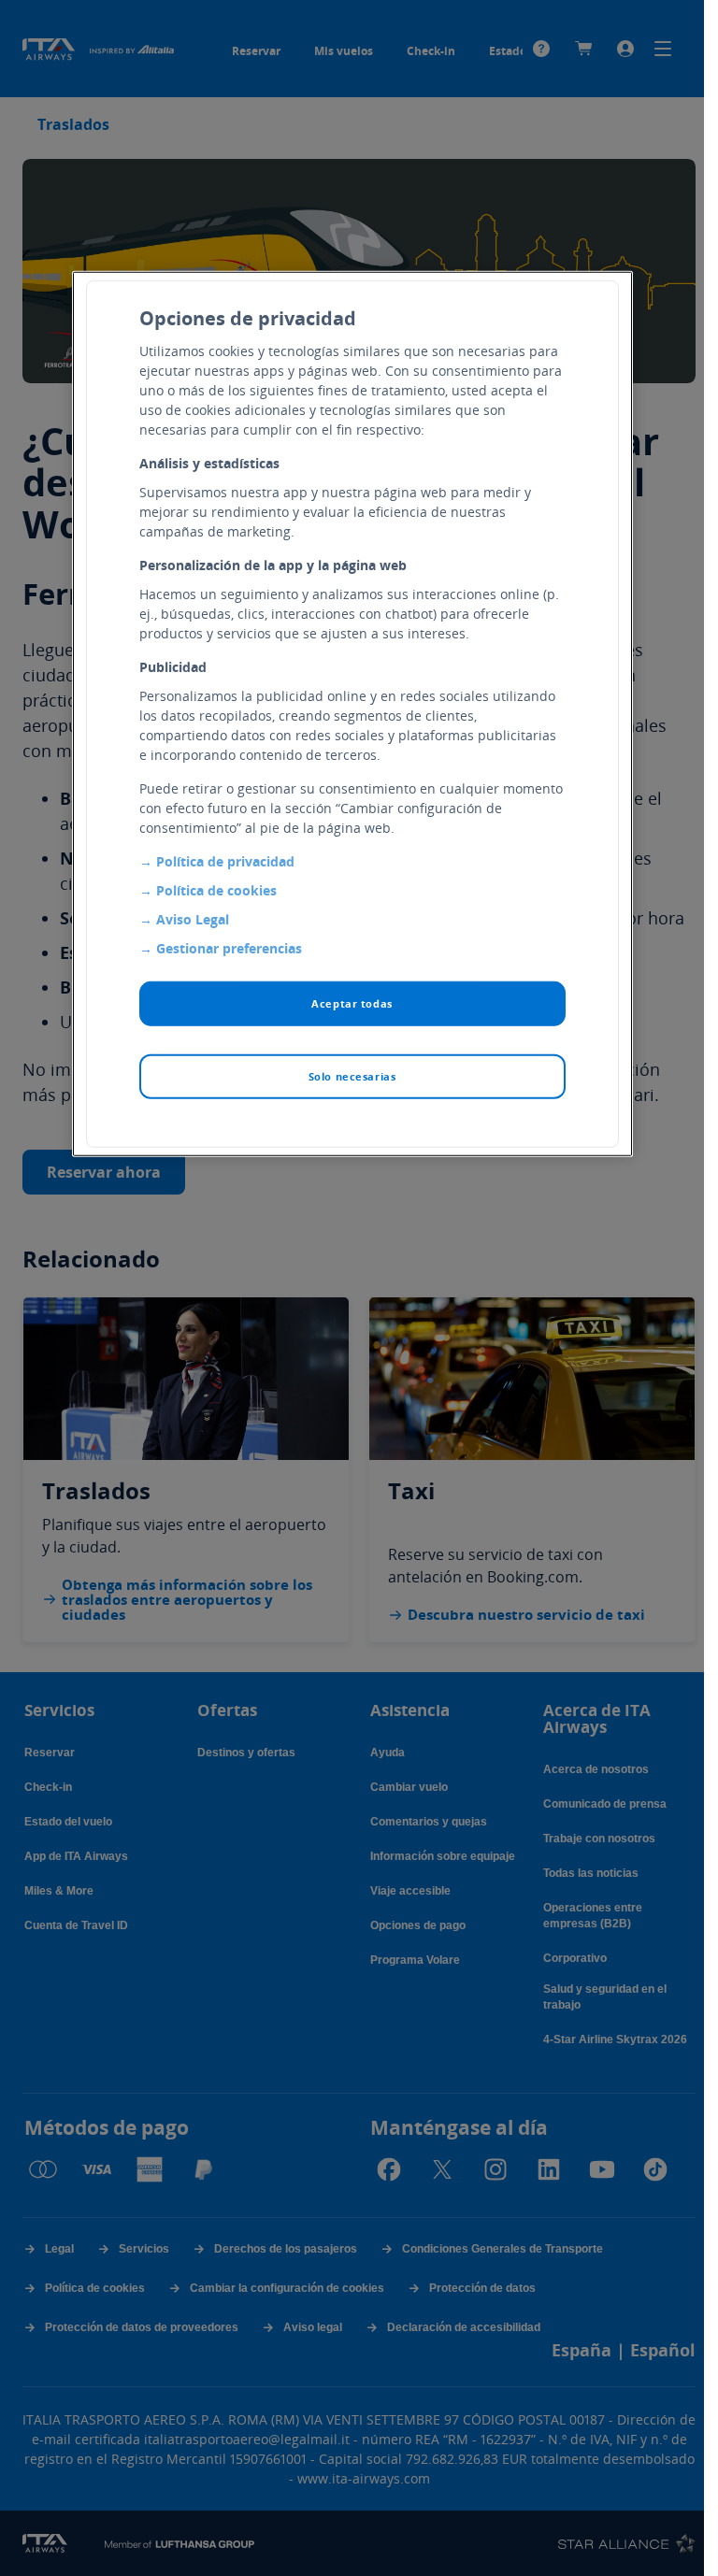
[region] (352, 714)
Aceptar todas (352, 1003)
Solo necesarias (352, 1076)
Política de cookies (216, 890)
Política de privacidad (225, 861)
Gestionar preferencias (229, 948)
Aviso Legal (193, 919)
